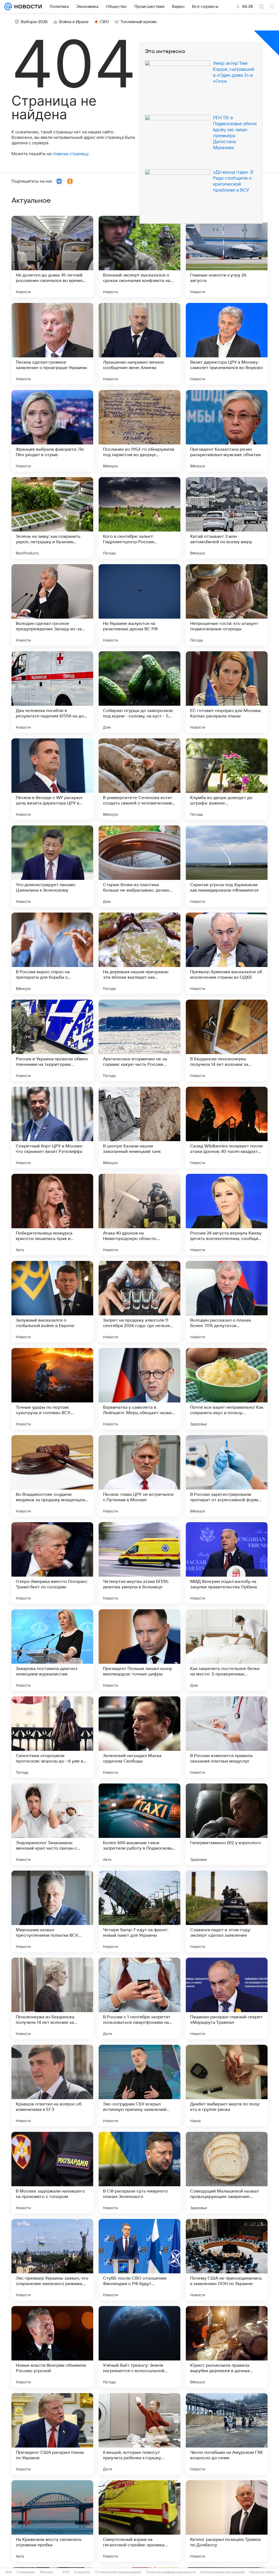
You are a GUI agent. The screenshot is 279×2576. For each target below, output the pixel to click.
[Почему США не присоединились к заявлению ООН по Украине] (227, 2260)
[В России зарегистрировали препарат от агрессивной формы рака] (227, 1476)
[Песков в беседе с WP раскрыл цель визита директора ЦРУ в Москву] (52, 779)
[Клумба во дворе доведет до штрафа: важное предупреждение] (227, 779)
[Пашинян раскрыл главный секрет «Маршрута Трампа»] (227, 1998)
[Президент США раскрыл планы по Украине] (52, 2434)
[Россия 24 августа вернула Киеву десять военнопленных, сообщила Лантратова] (227, 1215)
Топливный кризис (139, 22)
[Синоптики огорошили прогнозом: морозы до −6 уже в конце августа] (52, 1737)
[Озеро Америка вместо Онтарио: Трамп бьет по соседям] (52, 1563)
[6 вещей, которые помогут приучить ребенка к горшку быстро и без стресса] (139, 2434)
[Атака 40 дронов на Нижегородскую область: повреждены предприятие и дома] (139, 1215)
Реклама (46, 2572)
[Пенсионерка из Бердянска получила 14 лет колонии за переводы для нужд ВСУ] (52, 1998)
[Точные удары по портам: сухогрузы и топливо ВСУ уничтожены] (52, 1389)
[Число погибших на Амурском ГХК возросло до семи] (227, 2434)
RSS (66, 2572)
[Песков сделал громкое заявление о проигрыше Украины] (52, 344)
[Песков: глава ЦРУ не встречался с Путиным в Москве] (139, 1476)
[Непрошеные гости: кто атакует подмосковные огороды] (227, 605)
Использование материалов (222, 2572)
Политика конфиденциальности (171, 2572)
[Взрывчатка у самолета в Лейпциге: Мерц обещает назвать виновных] (139, 1389)
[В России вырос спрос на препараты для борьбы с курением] (52, 953)
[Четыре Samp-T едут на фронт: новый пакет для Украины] (139, 1911)
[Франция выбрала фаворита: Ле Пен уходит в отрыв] (52, 431)
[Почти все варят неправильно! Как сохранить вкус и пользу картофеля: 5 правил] (227, 1389)
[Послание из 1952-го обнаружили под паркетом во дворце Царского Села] (139, 431)
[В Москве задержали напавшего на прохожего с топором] (52, 2173)
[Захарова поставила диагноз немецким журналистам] (52, 1650)
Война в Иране (74, 22)
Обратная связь (262, 2572)
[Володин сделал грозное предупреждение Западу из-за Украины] (52, 605)
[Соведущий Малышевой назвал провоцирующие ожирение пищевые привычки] (227, 2173)
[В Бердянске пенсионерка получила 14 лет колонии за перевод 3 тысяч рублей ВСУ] (227, 1040)
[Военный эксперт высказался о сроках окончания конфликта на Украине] (139, 257)
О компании (26, 2572)
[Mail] (8, 7)
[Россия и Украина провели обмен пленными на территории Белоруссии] (52, 1040)
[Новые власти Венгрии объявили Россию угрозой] (52, 2347)
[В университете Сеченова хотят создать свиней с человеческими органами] (139, 779)
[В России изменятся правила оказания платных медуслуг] (227, 1737)
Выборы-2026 (34, 22)
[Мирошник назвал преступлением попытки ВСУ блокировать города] (52, 1911)
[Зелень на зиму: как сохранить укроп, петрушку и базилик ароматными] (52, 518)
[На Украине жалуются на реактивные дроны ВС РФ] (139, 605)
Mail (9, 2572)
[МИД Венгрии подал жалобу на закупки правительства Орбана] (227, 1563)
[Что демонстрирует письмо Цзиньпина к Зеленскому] (52, 866)
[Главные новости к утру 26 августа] (227, 257)
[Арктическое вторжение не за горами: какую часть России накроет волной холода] (139, 1040)
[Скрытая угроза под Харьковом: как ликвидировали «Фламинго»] (227, 866)
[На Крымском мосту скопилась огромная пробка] (52, 2521)
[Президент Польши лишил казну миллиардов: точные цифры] (139, 1650)
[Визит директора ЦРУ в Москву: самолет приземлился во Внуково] (227, 344)
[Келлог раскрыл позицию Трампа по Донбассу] (227, 2521)
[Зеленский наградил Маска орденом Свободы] (139, 1737)
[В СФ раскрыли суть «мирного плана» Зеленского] (139, 2173)
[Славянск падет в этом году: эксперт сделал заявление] (227, 1911)
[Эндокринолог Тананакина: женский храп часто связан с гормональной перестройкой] (52, 1824)
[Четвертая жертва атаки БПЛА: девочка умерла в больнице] (139, 1563)
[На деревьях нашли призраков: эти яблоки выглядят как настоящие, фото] (139, 953)
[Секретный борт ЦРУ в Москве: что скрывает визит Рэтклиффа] (52, 1128)
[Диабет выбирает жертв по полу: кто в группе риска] (227, 2086)
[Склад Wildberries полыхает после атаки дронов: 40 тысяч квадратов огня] (227, 1128)
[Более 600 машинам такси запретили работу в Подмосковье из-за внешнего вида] (139, 1824)
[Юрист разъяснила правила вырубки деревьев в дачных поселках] (227, 2347)
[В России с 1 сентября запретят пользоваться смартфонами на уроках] (139, 1998)
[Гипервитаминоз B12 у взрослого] (227, 1824)
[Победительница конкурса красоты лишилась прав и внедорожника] (52, 1215)
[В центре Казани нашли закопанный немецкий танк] (139, 1128)
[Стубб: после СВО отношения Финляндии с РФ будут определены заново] (139, 2260)
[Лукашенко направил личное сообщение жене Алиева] (139, 344)
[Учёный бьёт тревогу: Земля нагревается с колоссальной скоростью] (139, 2347)
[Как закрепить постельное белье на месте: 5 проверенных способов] (227, 1650)
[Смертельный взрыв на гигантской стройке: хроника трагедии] (139, 2521)
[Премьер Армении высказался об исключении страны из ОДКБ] (227, 953)
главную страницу (70, 154)
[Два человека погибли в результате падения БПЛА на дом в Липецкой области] (52, 692)
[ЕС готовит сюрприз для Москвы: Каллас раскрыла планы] (227, 692)
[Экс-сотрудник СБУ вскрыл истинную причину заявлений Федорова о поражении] (139, 2086)
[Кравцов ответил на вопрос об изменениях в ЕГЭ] (52, 2086)
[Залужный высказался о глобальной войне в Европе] (52, 1302)
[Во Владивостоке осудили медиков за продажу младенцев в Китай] (52, 1476)
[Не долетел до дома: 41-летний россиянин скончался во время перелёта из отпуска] (52, 257)
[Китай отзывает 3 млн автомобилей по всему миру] (227, 518)
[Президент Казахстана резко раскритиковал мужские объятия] (227, 431)
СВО (104, 22)
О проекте (82, 2572)
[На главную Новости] (27, 7)
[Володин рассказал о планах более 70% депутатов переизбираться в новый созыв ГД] (227, 1302)
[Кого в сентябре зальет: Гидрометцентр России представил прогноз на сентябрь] (139, 518)
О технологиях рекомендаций (118, 2572)
